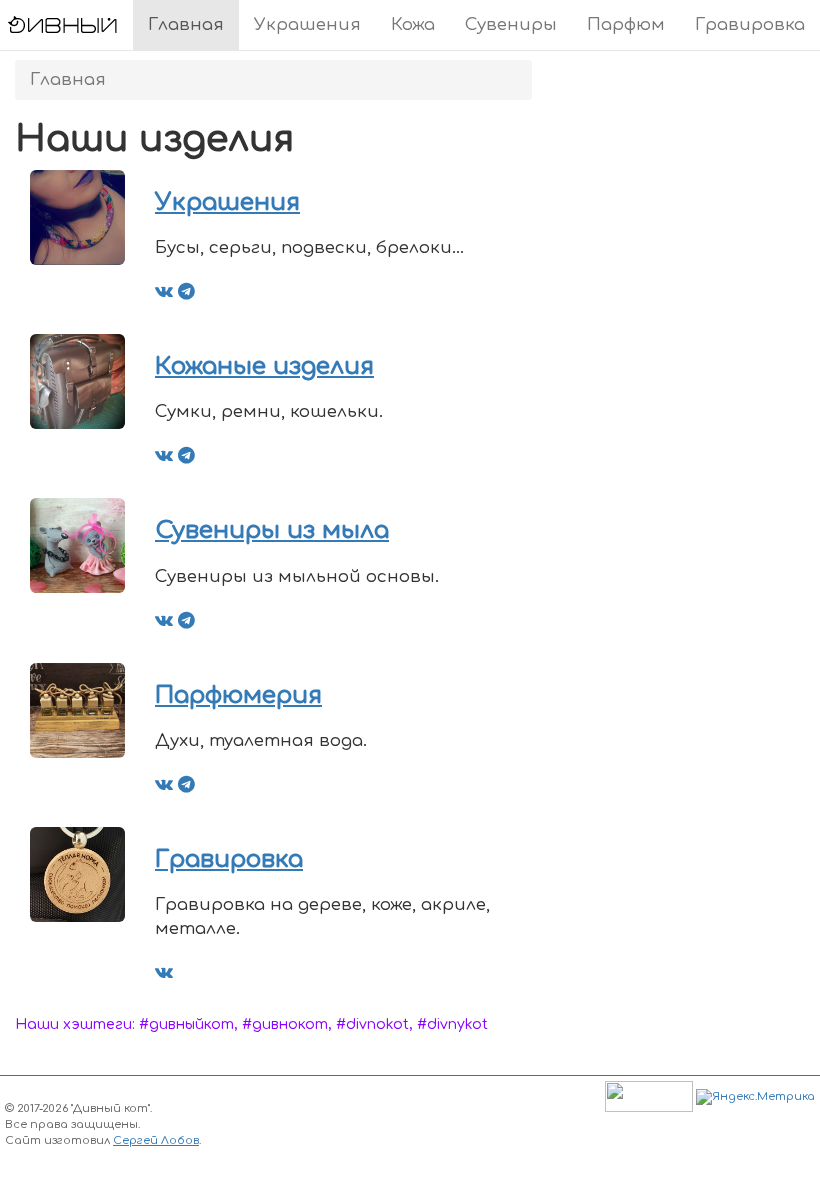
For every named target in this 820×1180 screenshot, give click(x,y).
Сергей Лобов (156, 1140)
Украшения (307, 24)
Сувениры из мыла (272, 530)
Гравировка (750, 24)
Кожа (413, 24)
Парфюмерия (238, 695)
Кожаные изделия (264, 366)
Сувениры (511, 24)
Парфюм (626, 24)
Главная (186, 24)
